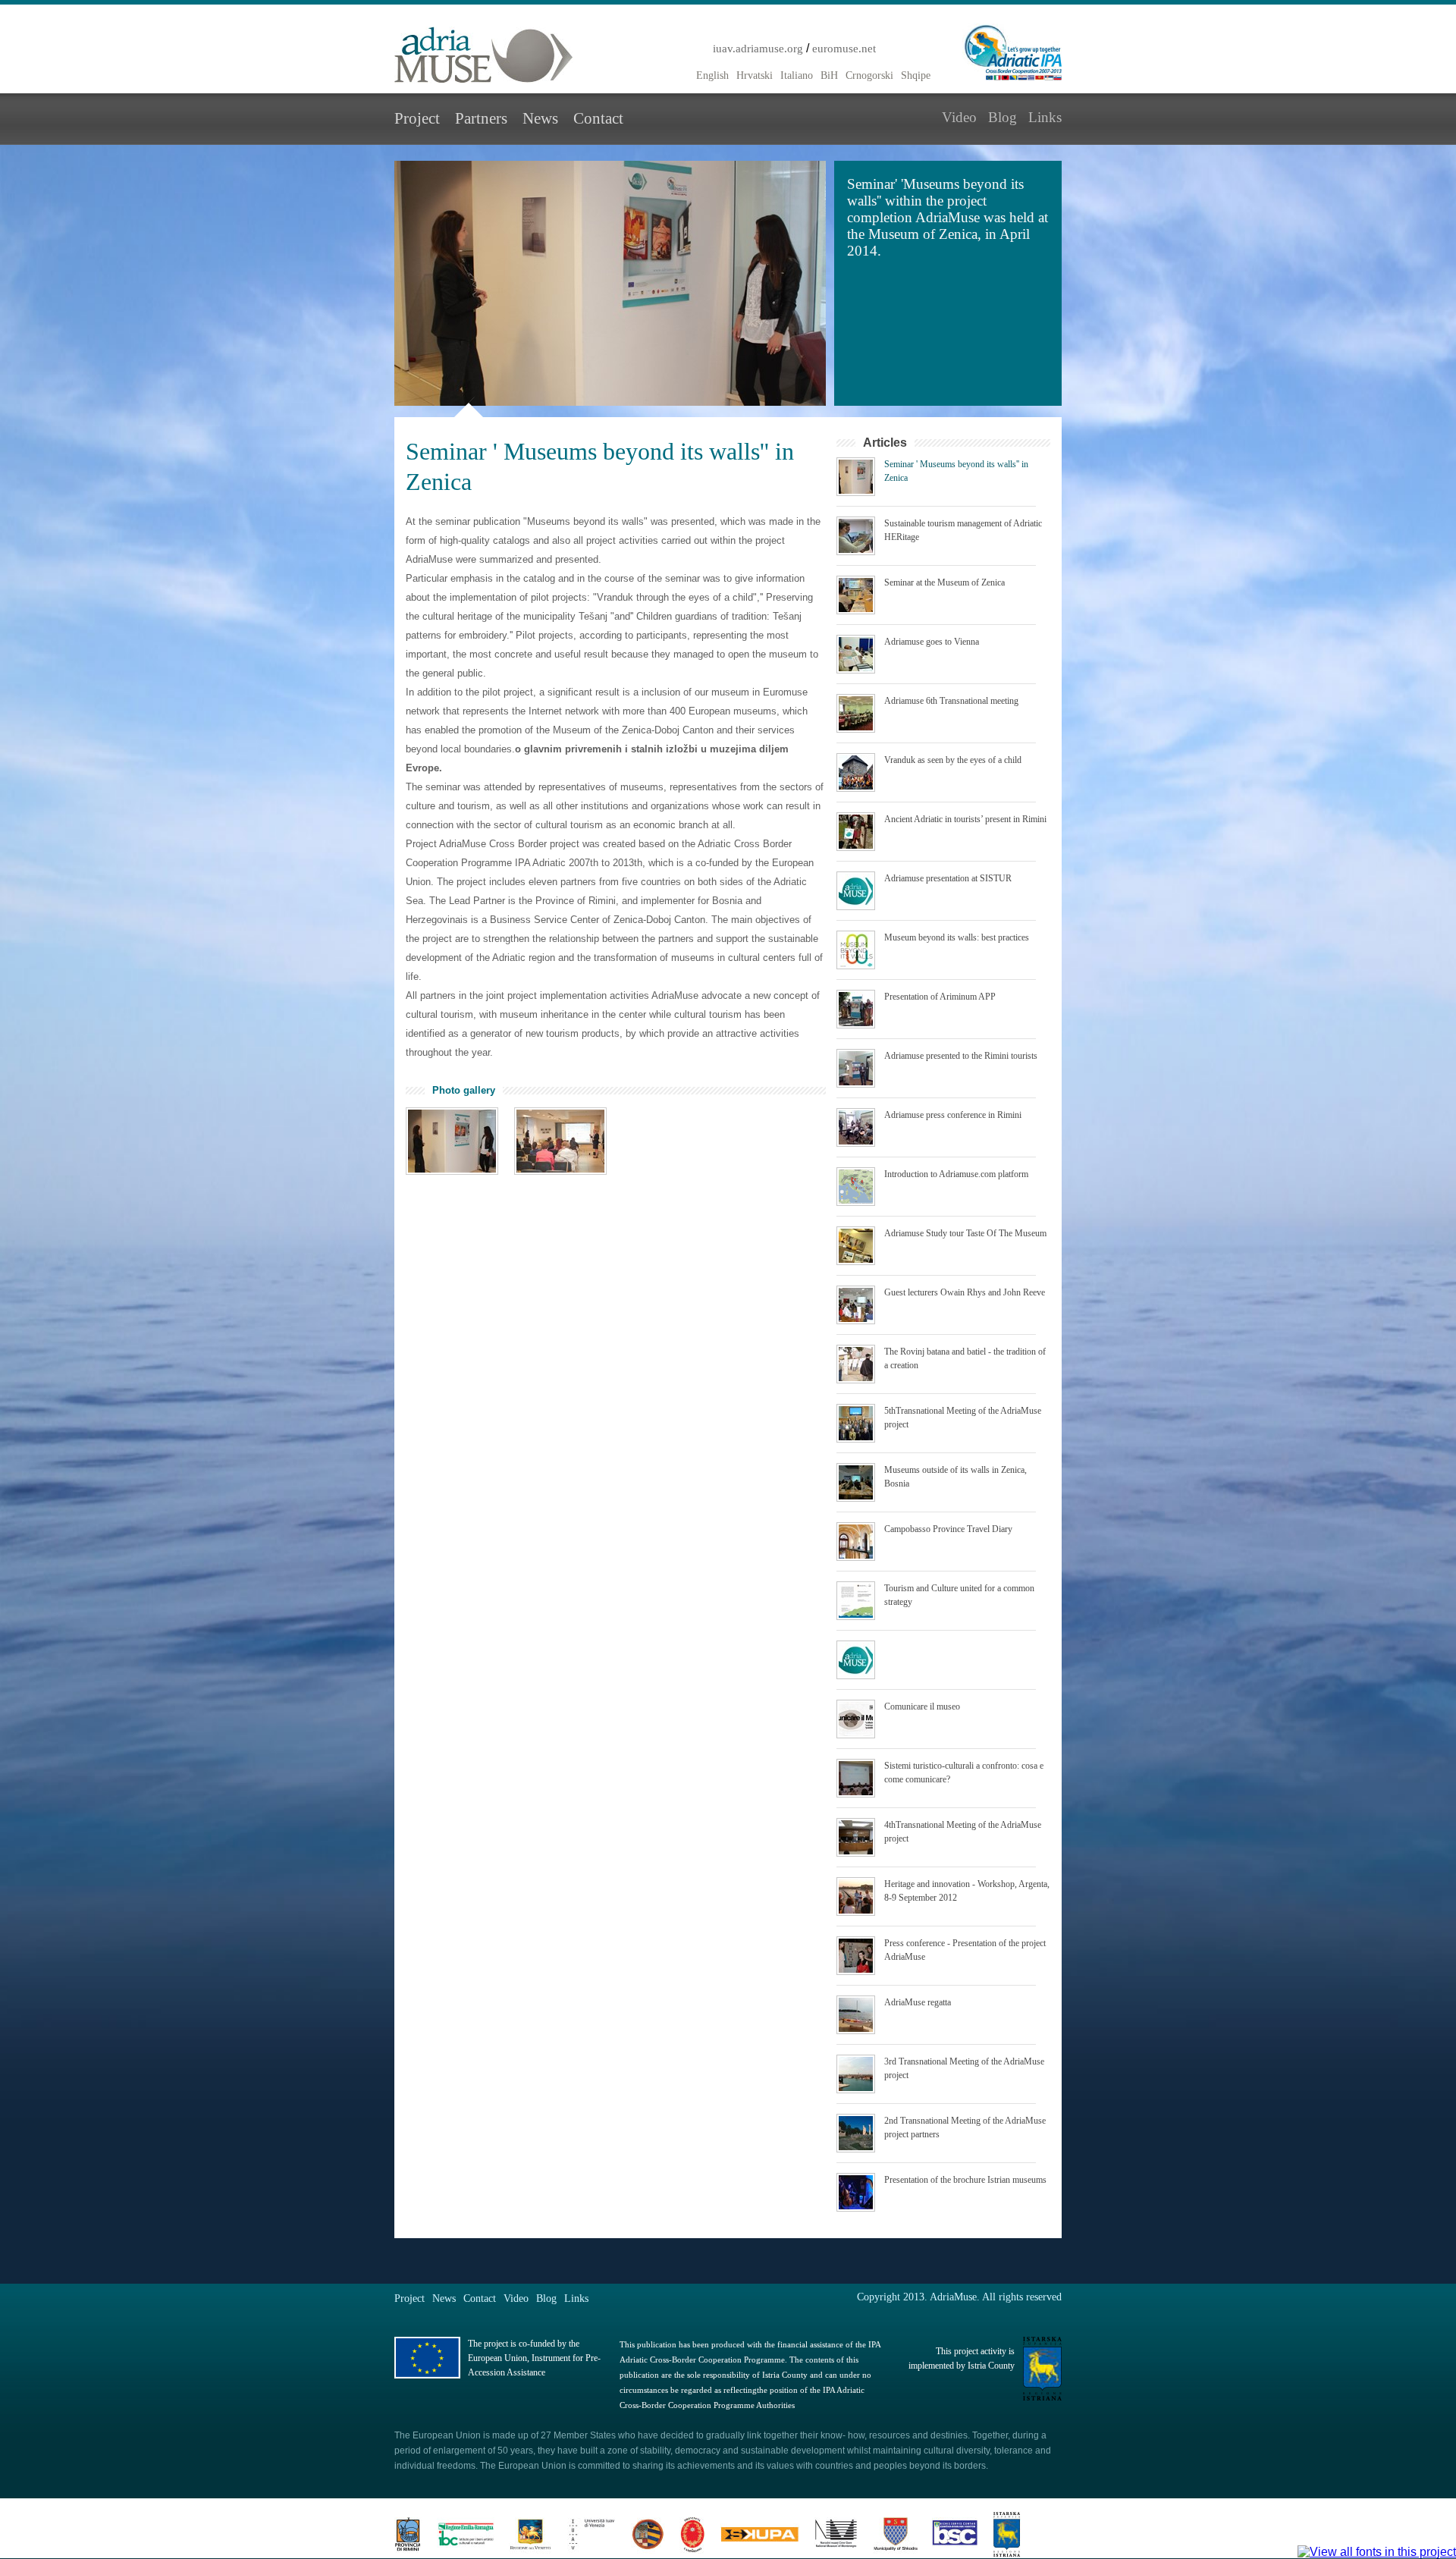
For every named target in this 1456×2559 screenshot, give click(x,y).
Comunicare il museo (922, 1707)
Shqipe (916, 75)
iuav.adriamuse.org (758, 49)
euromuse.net (844, 49)
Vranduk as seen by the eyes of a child (953, 760)
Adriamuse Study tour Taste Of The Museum (965, 1233)
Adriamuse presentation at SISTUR (948, 878)
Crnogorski (869, 75)
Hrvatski (755, 75)
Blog (1003, 117)
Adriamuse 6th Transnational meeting (951, 701)
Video (959, 117)
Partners (481, 118)
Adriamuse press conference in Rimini (953, 1115)
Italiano (797, 75)
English (712, 75)
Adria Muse (484, 55)
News (540, 118)
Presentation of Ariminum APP (940, 997)
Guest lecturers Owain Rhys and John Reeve (965, 1292)
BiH (829, 75)
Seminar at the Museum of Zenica (945, 582)
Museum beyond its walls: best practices (957, 937)
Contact (598, 118)
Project (417, 118)
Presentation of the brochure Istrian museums (965, 2180)
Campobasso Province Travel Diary (948, 1529)
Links (1045, 117)
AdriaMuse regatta (918, 2002)
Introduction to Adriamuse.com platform (956, 1174)
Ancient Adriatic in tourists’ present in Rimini (965, 819)
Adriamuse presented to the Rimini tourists (961, 1056)
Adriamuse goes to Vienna (932, 642)
